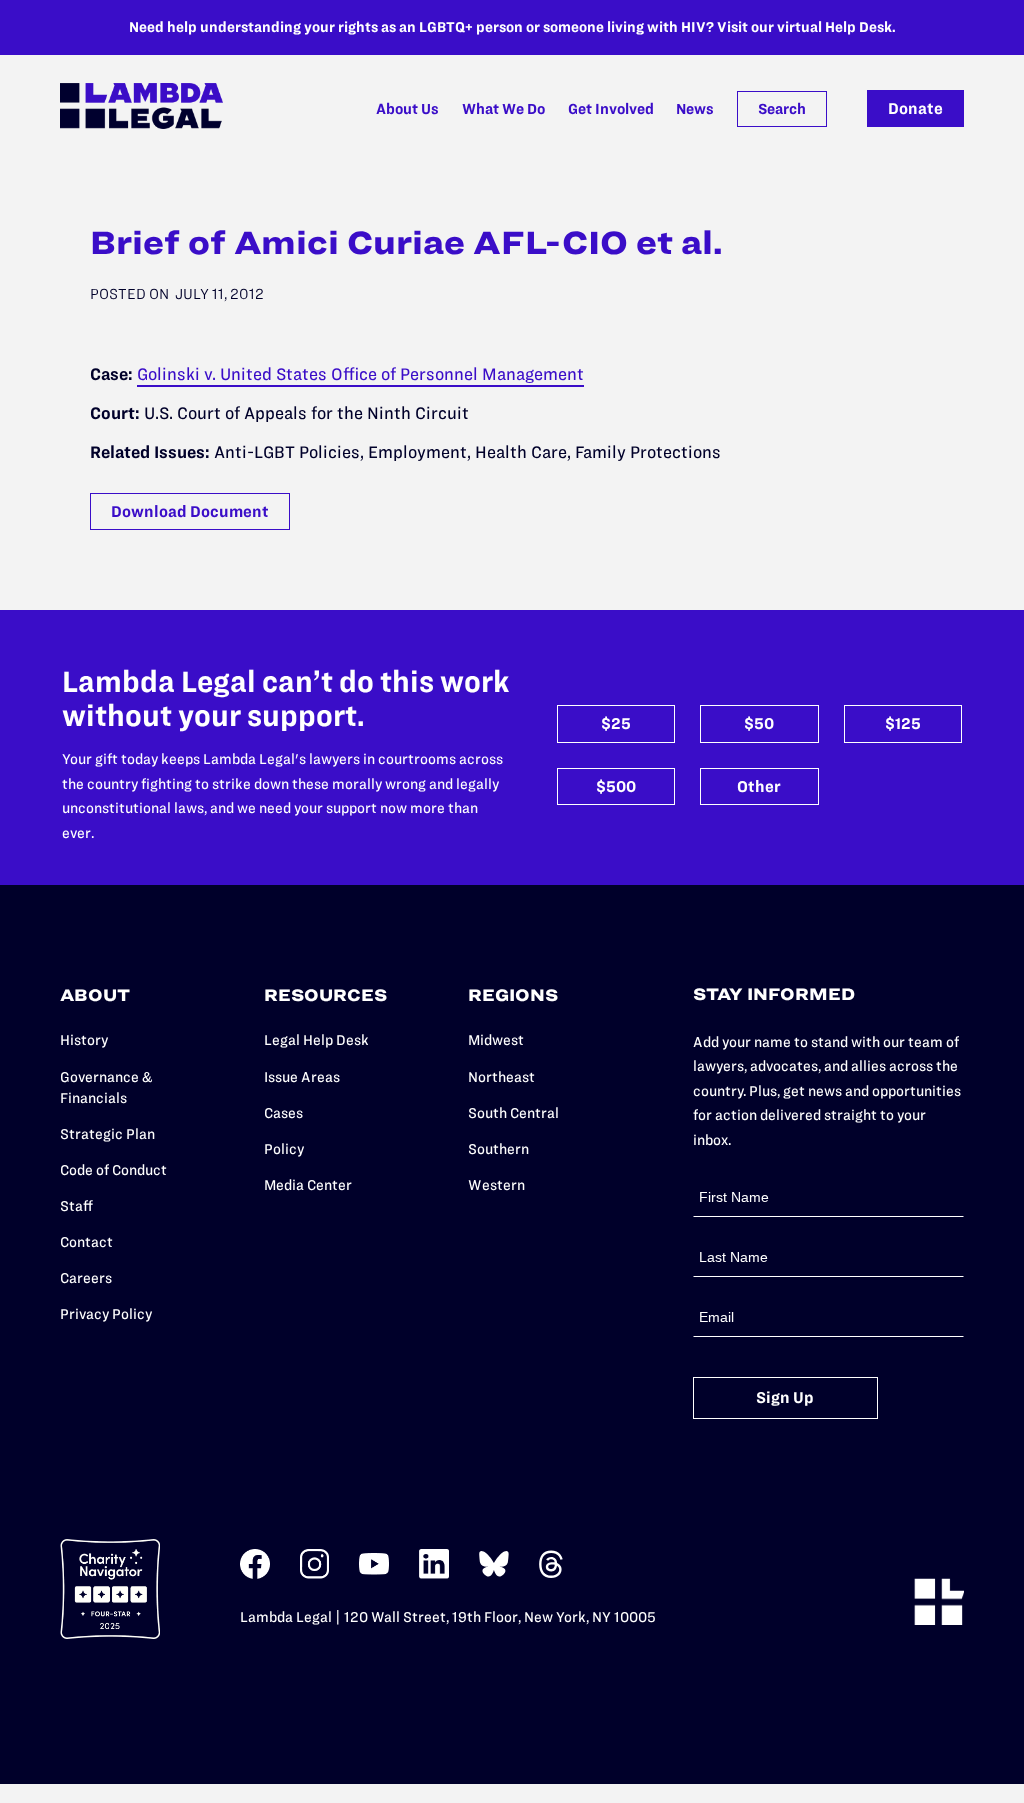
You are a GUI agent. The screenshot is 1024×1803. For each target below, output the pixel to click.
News (695, 109)
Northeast (501, 1077)
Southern (498, 1149)
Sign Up (785, 1397)
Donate (915, 108)
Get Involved (611, 109)
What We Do (503, 109)
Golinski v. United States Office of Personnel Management (360, 374)
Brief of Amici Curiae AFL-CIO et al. (406, 242)
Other (759, 786)
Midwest (496, 1040)
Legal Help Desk (316, 1040)
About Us (407, 109)
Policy (284, 1149)
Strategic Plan (107, 1134)
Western (496, 1185)
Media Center (308, 1185)
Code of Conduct (113, 1170)
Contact (86, 1242)
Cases (283, 1113)
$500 (616, 786)
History (84, 1040)
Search (782, 109)
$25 (616, 723)
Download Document (190, 511)
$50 (759, 723)
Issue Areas (302, 1077)
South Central (513, 1113)
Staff (76, 1206)
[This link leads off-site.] (255, 1574)
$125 (903, 723)
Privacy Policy (106, 1314)
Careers (86, 1278)
